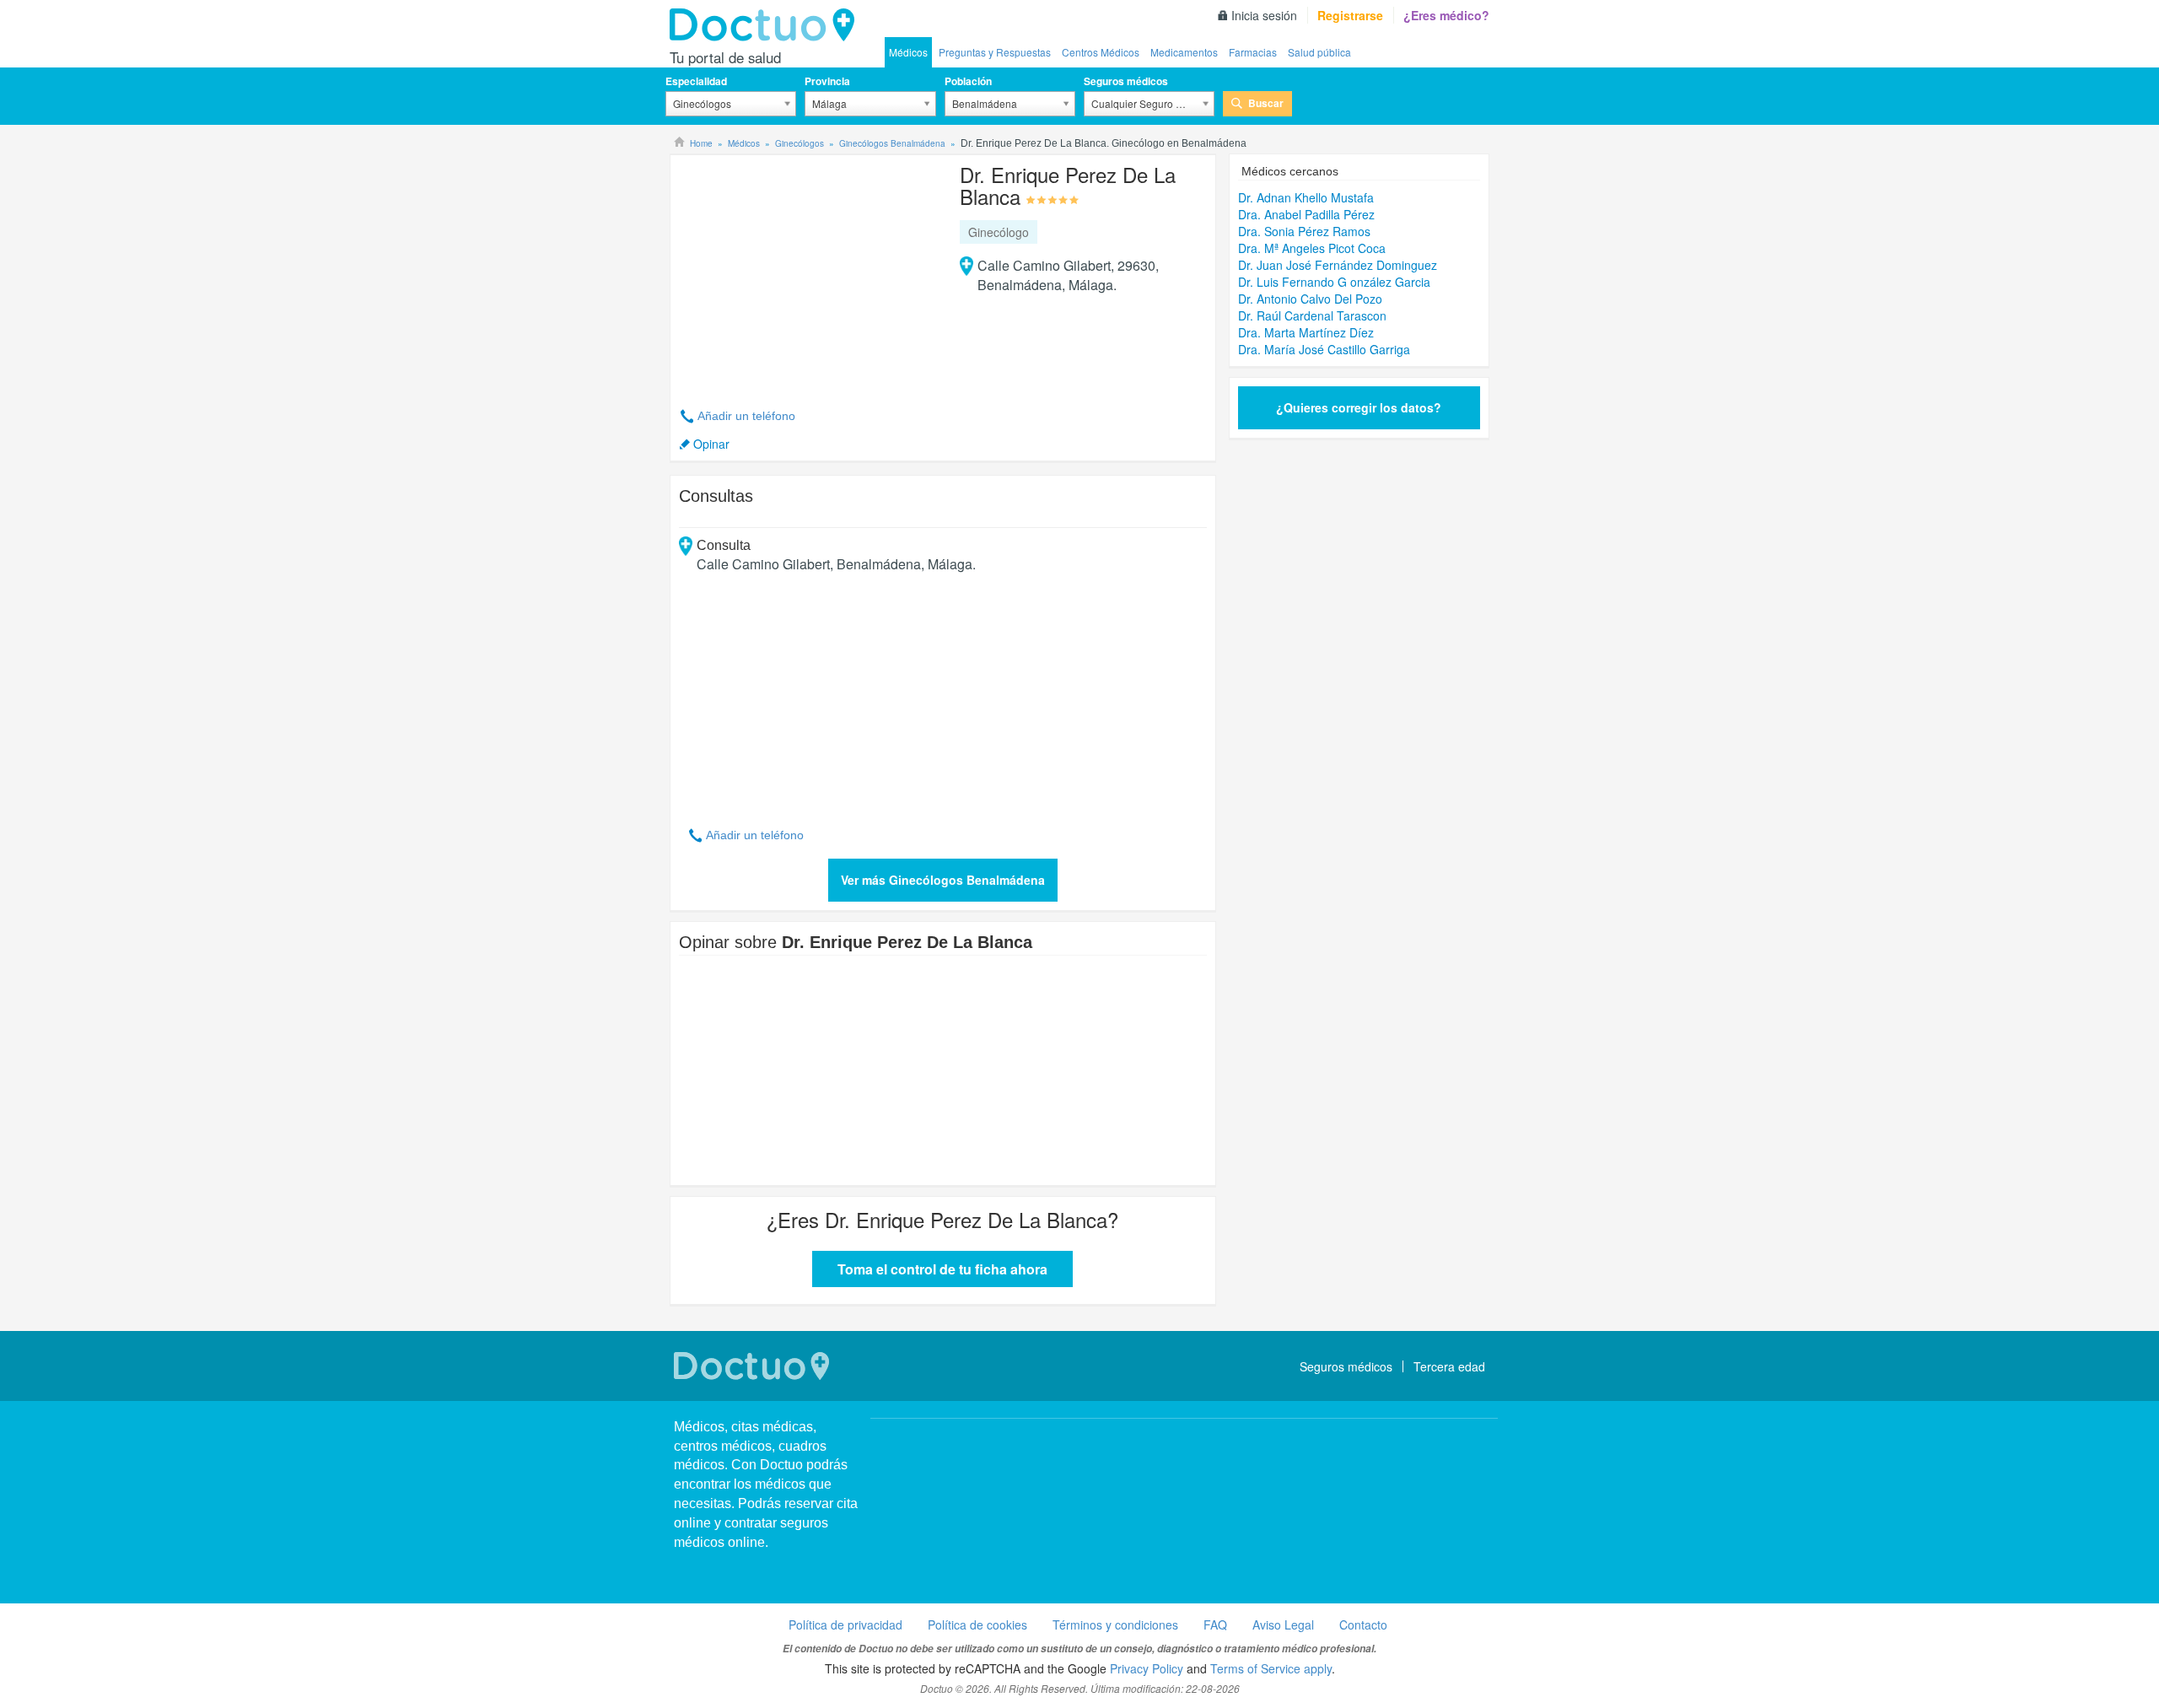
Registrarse (1350, 15)
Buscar (1266, 103)
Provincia (827, 81)
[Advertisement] (808, 272)
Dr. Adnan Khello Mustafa (1306, 197)
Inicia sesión (1264, 15)
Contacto (1363, 1624)
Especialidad (696, 81)
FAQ (1215, 1624)
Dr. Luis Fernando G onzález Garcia (1334, 282)
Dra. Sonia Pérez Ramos (1304, 231)
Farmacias (1253, 52)
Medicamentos (1184, 52)
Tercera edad (1449, 1366)
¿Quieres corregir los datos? (1359, 407)
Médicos (908, 52)
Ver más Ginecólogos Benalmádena (943, 880)
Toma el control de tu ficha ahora (942, 1269)
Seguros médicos (1126, 81)
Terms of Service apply (1271, 1668)
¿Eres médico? (1446, 15)
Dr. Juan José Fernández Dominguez (1338, 265)
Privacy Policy (1147, 1668)
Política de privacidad (845, 1624)
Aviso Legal (1283, 1624)
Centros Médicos (1101, 52)
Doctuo (767, 25)
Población (968, 81)
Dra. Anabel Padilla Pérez (1306, 214)
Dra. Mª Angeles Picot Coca (1312, 248)
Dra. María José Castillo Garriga (1324, 349)
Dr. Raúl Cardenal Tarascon (1312, 315)
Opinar (711, 444)
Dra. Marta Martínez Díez (1306, 332)
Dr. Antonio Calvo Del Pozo (1310, 299)
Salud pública (1319, 52)
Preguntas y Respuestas (995, 52)
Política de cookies (977, 1624)
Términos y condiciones (1115, 1624)
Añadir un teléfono (746, 416)
